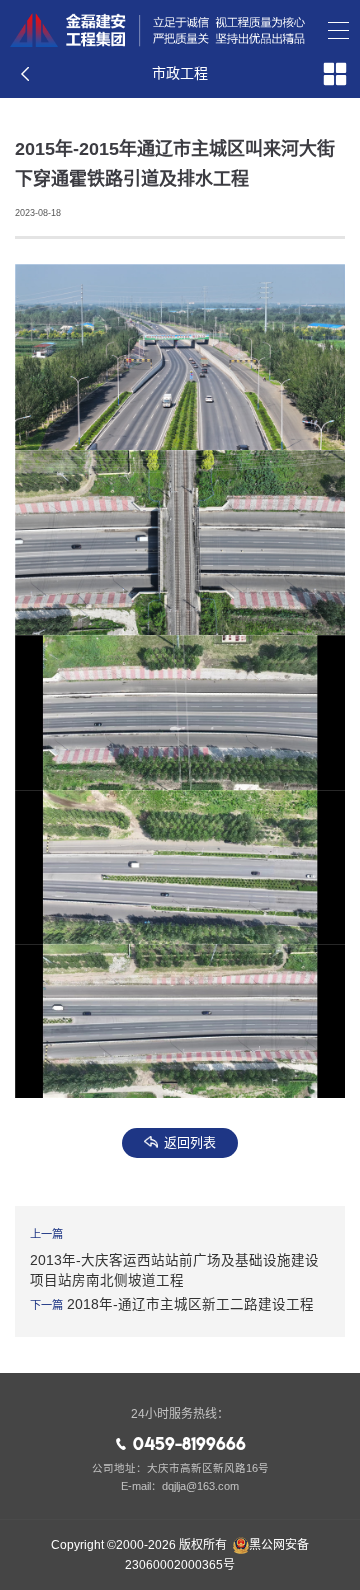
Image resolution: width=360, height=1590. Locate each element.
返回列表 (190, 1142)
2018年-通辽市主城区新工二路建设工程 (190, 1304)
